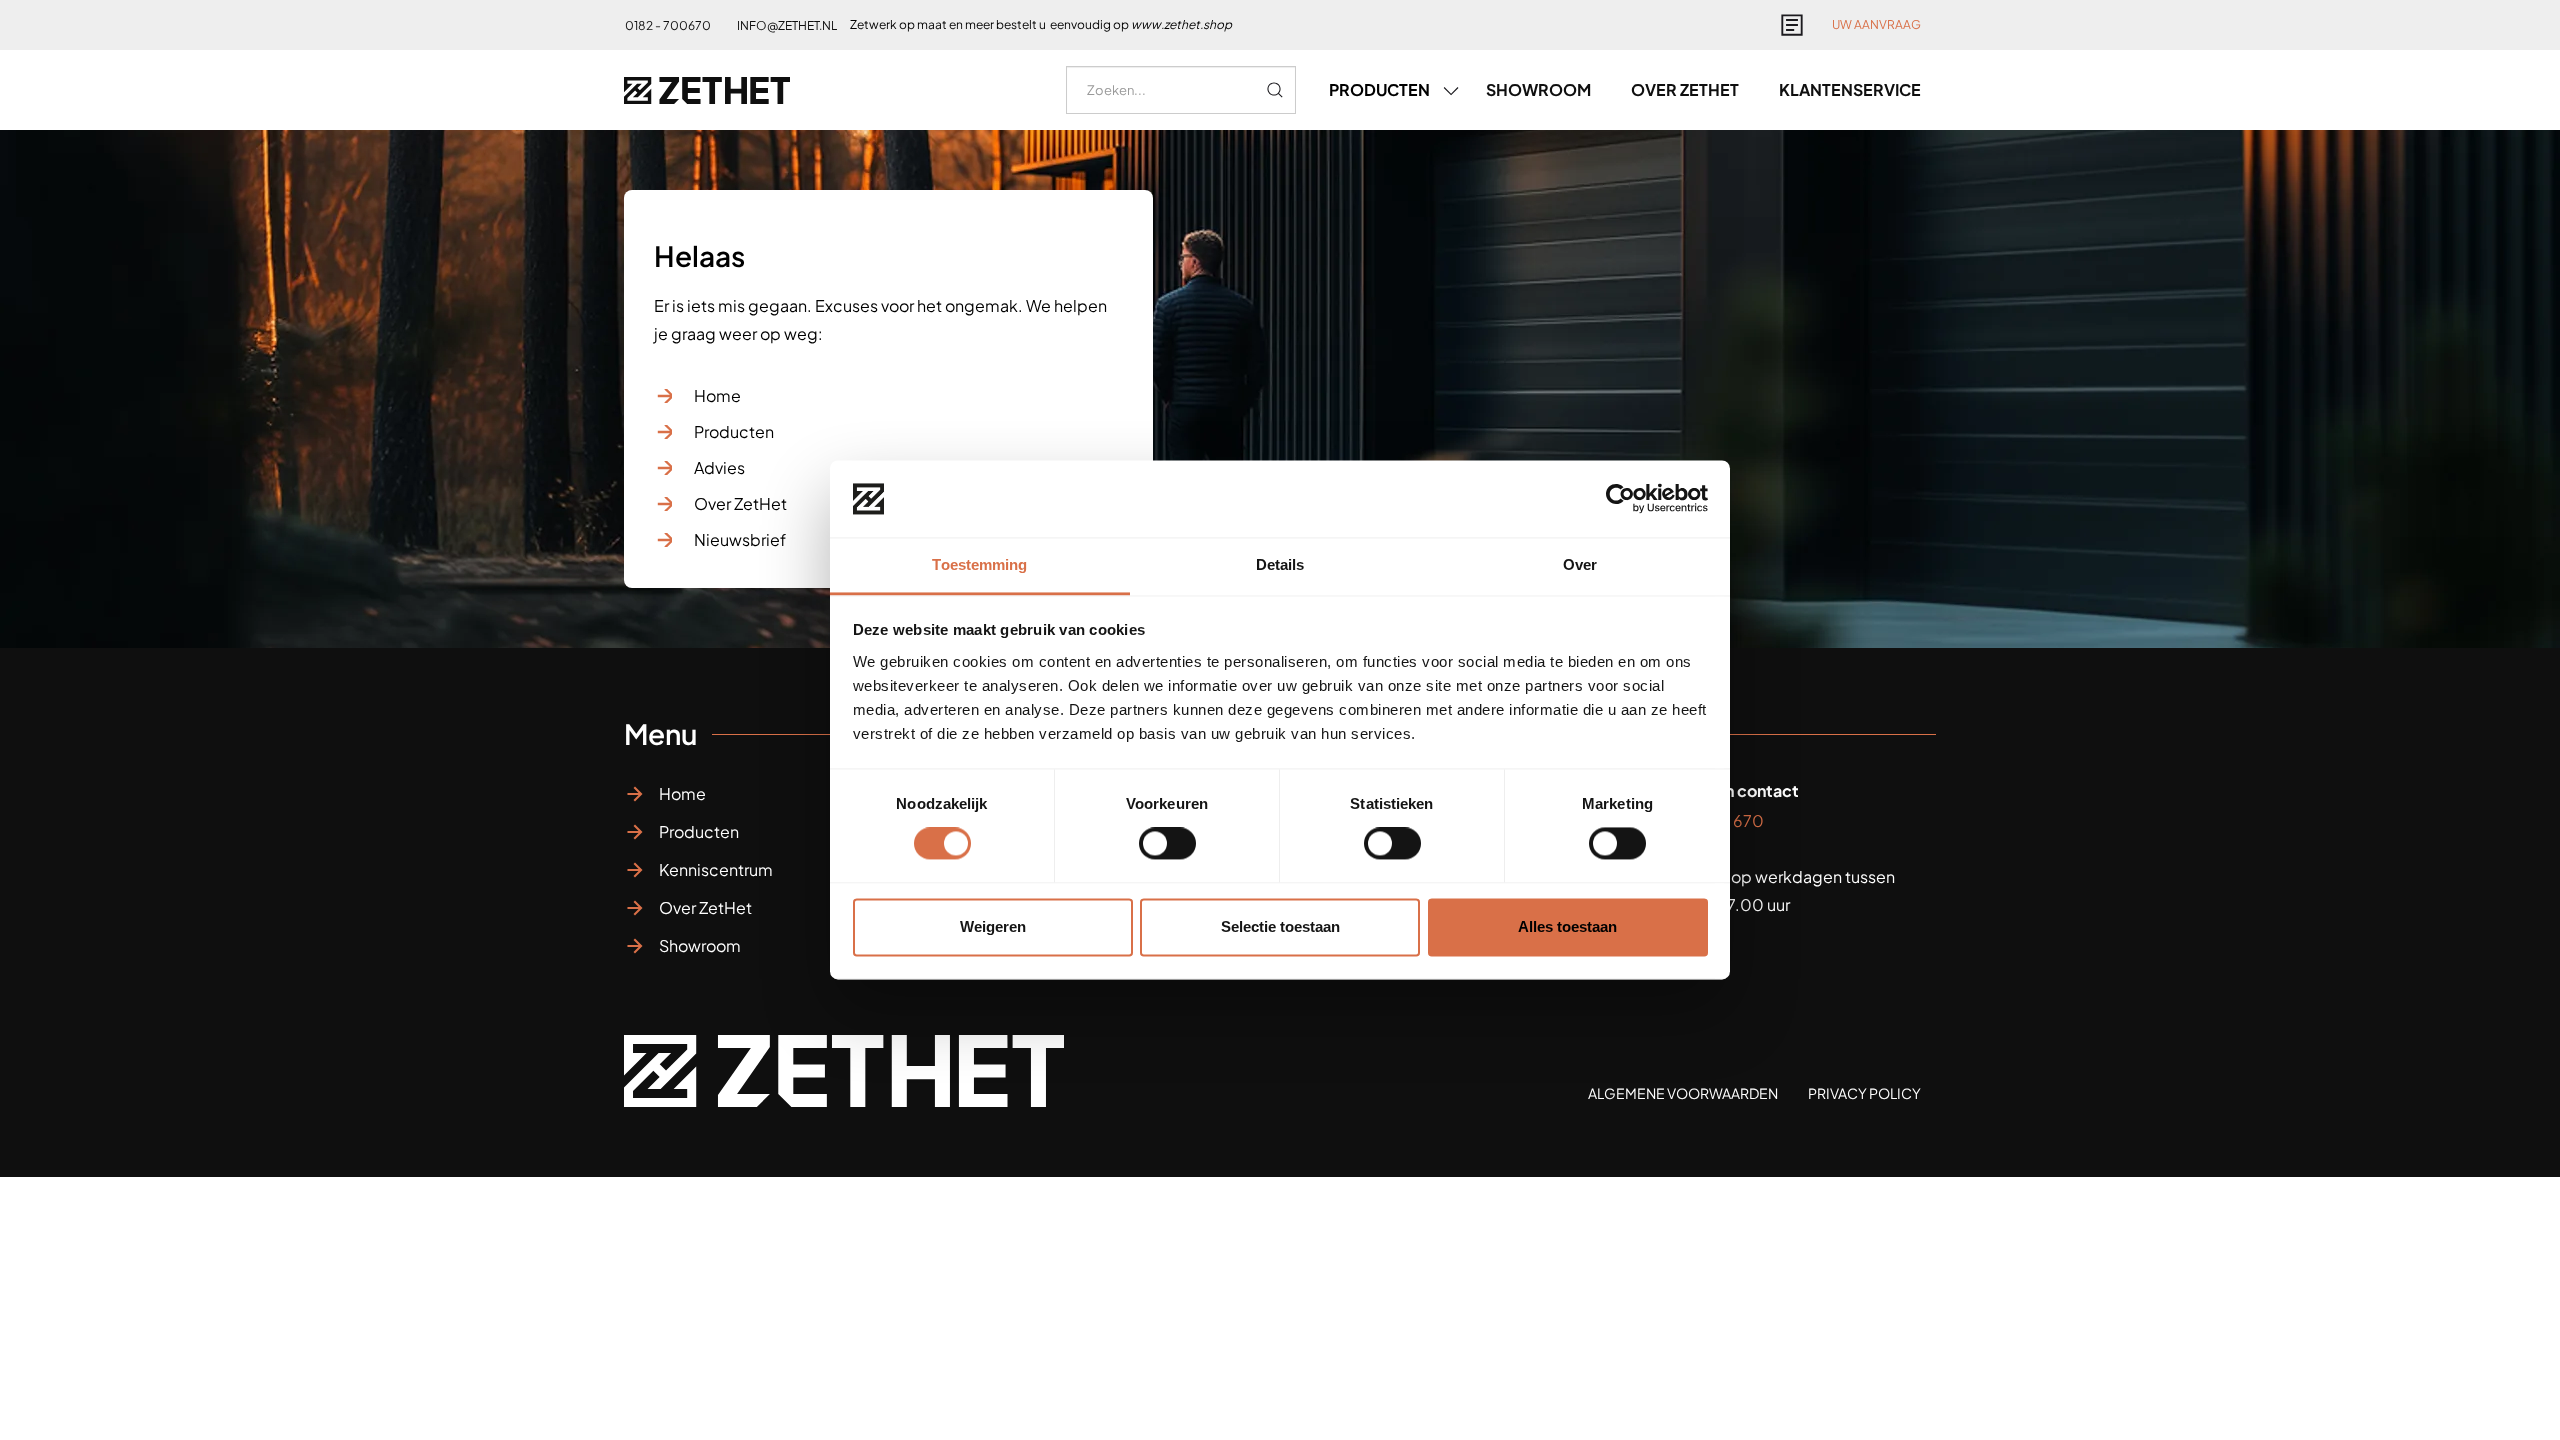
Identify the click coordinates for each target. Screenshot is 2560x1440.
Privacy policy (1864, 1093)
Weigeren (993, 926)
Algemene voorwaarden (1683, 1093)
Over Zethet (1685, 89)
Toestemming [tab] (979, 564)
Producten (734, 431)
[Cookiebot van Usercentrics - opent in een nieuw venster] (1620, 499)
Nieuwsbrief (740, 539)
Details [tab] (1280, 564)
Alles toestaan (1567, 926)
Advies (719, 467)
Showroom (1538, 89)
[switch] (1167, 844)
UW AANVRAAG (1876, 24)
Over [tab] (1580, 564)
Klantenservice (1850, 89)
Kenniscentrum (716, 869)
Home (717, 395)
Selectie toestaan (1280, 926)
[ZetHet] (707, 90)
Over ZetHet (740, 503)
